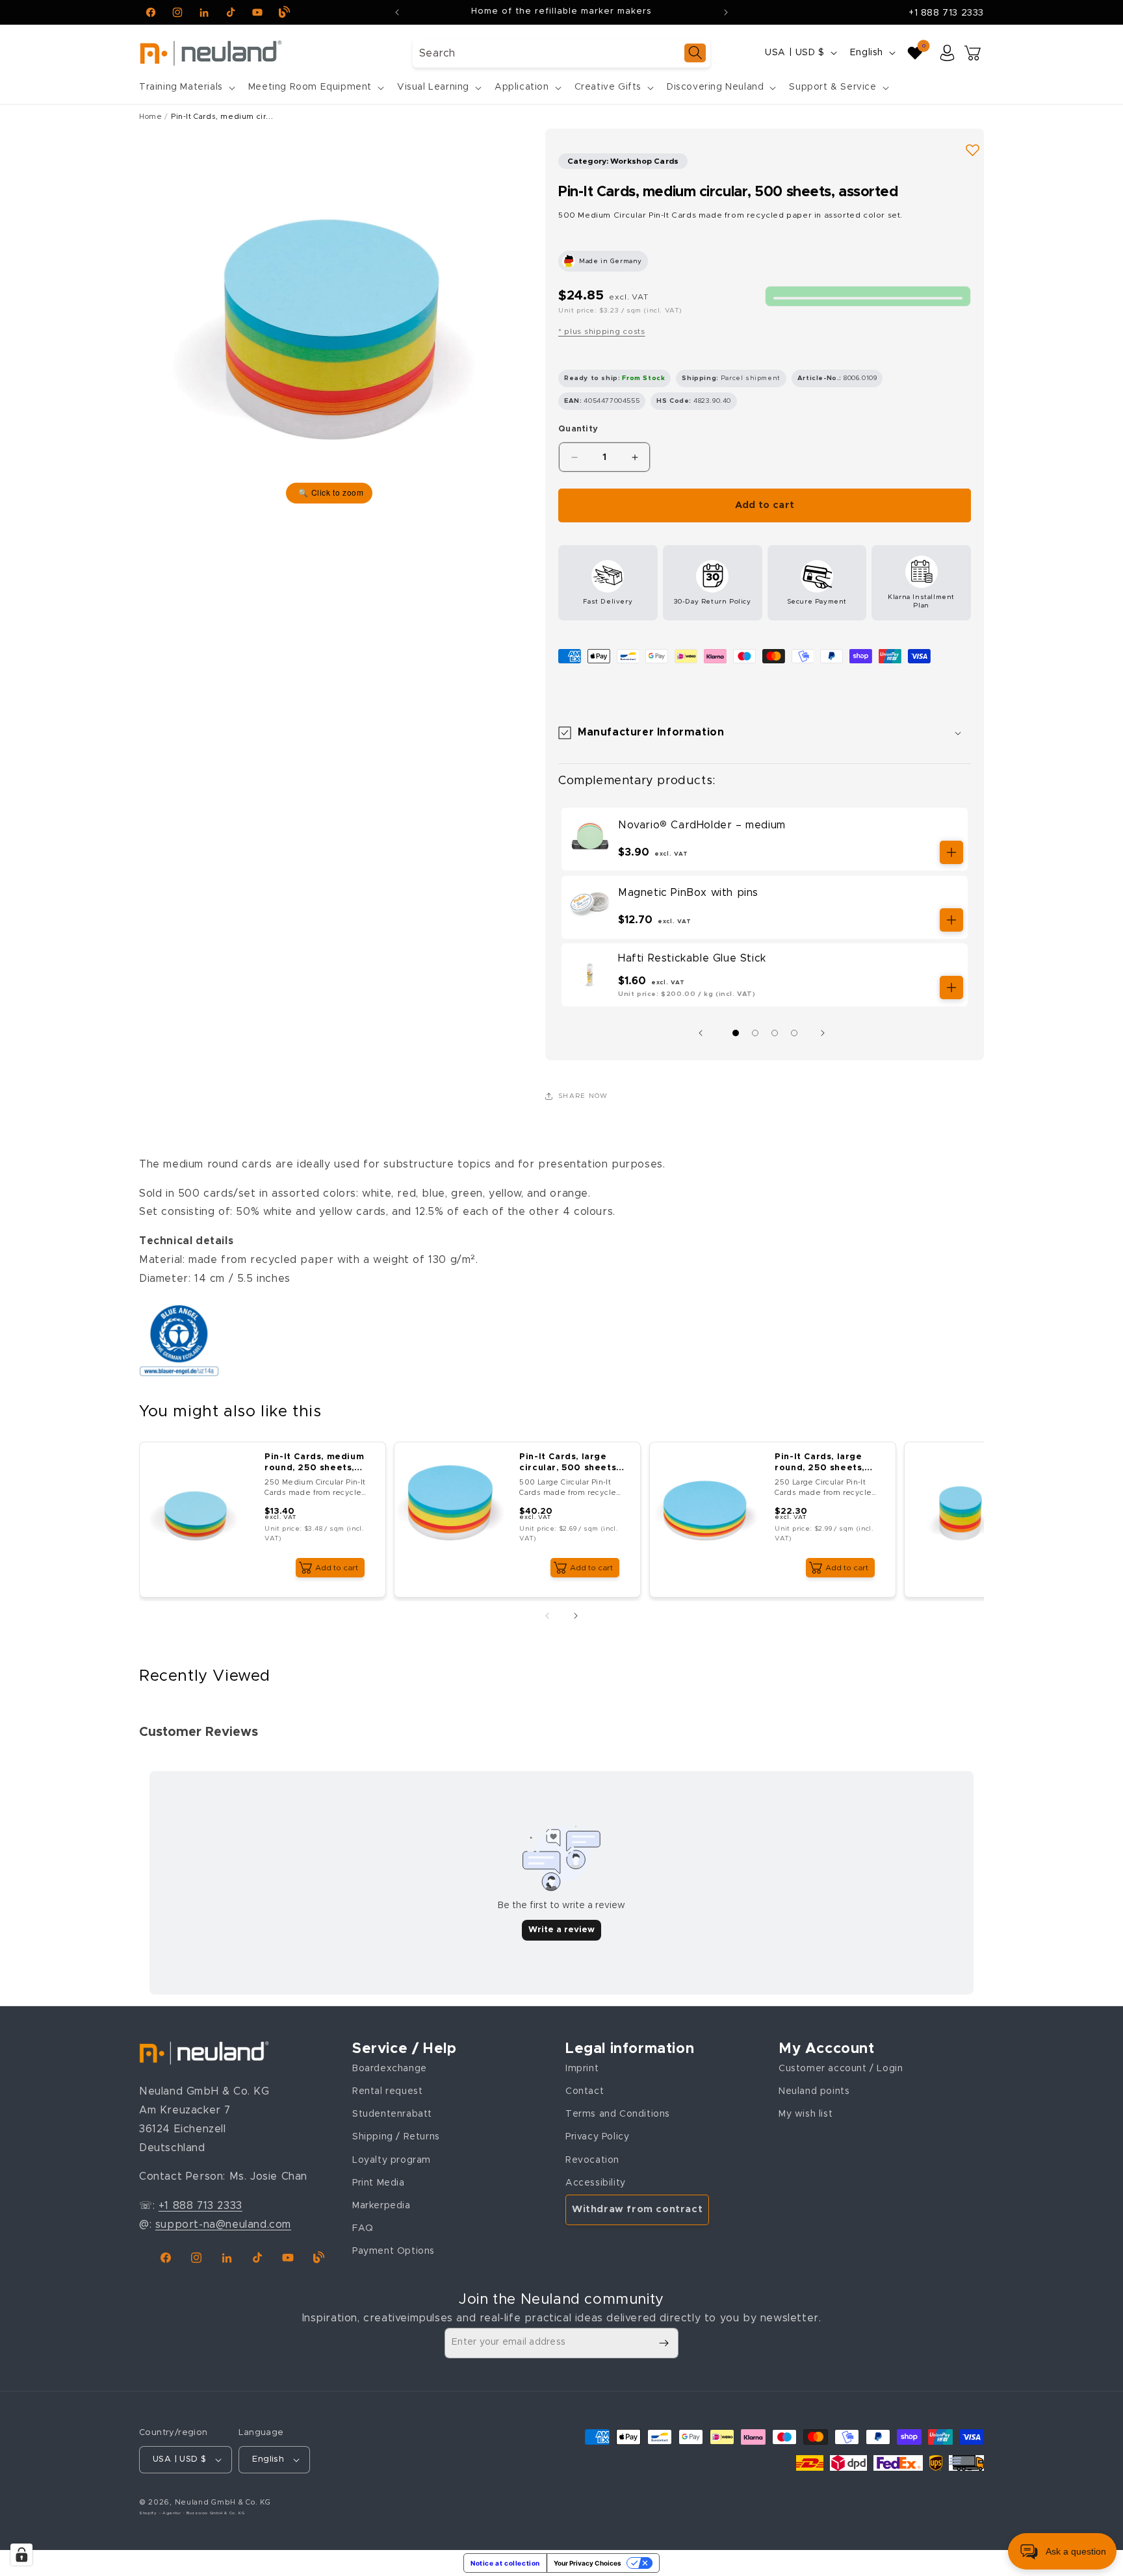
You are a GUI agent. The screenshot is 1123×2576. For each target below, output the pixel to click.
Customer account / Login (841, 2068)
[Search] (695, 53)
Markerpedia (381, 2205)
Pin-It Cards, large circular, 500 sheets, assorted (570, 1463)
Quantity (578, 429)
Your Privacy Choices (587, 2563)
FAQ (363, 2228)
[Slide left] (704, 1033)
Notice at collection (505, 2563)
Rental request (387, 2091)
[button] (186, 87)
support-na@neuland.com (223, 2224)
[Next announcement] (726, 12)
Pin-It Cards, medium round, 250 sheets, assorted (314, 1463)
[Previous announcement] (397, 12)
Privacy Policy (597, 2137)
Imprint (582, 2068)
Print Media (379, 2182)
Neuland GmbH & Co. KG (223, 2502)
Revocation (592, 2160)
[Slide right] (826, 1033)
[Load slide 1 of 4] (736, 1033)
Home (150, 117)
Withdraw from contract (637, 2209)
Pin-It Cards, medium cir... (222, 117)
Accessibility (596, 2182)
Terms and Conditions (618, 2114)
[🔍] (329, 318)
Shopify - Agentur (161, 2513)
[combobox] (561, 53)
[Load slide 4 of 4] (794, 1033)
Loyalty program (392, 2160)
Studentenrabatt (392, 2114)
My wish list (806, 2114)
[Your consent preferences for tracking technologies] (21, 2555)
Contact (585, 2091)
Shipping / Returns (396, 2137)
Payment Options (394, 2251)
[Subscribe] (664, 2343)
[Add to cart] (951, 852)
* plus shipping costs (602, 331)
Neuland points (814, 2091)
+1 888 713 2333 (946, 13)
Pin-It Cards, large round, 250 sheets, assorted (820, 1463)
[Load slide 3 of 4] (775, 1033)
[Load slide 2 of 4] (755, 1033)
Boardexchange (390, 2068)
